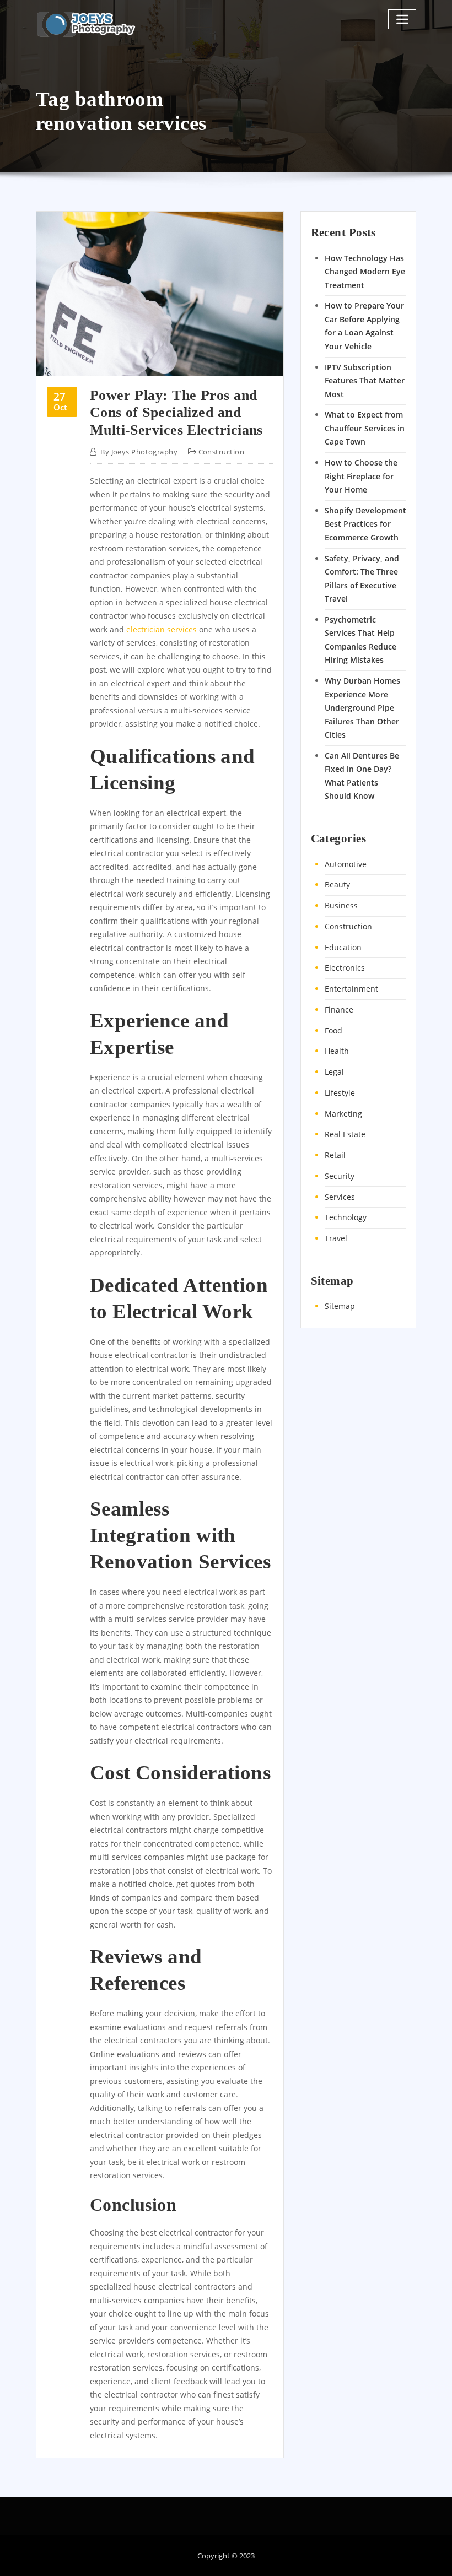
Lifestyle (340, 1093)
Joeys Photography (139, 452)
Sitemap (340, 1306)
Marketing (343, 1114)
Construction (221, 452)
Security (340, 1176)
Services (340, 1197)
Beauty (337, 884)
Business (341, 905)
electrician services (162, 629)
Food (333, 1030)
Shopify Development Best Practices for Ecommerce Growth (365, 524)
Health (337, 1051)
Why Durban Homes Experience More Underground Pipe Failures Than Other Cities (362, 708)
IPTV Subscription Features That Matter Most (365, 381)
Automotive (346, 864)
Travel (336, 1238)
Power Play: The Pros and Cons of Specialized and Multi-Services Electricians (176, 413)
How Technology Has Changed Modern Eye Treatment (365, 272)
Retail (335, 1155)
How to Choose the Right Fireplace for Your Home (361, 476)
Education (343, 947)
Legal (334, 1072)
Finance (339, 1010)
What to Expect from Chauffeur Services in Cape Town (365, 428)
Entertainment (351, 989)
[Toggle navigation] (402, 19)
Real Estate (345, 1134)
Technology (346, 1217)
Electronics (345, 968)
